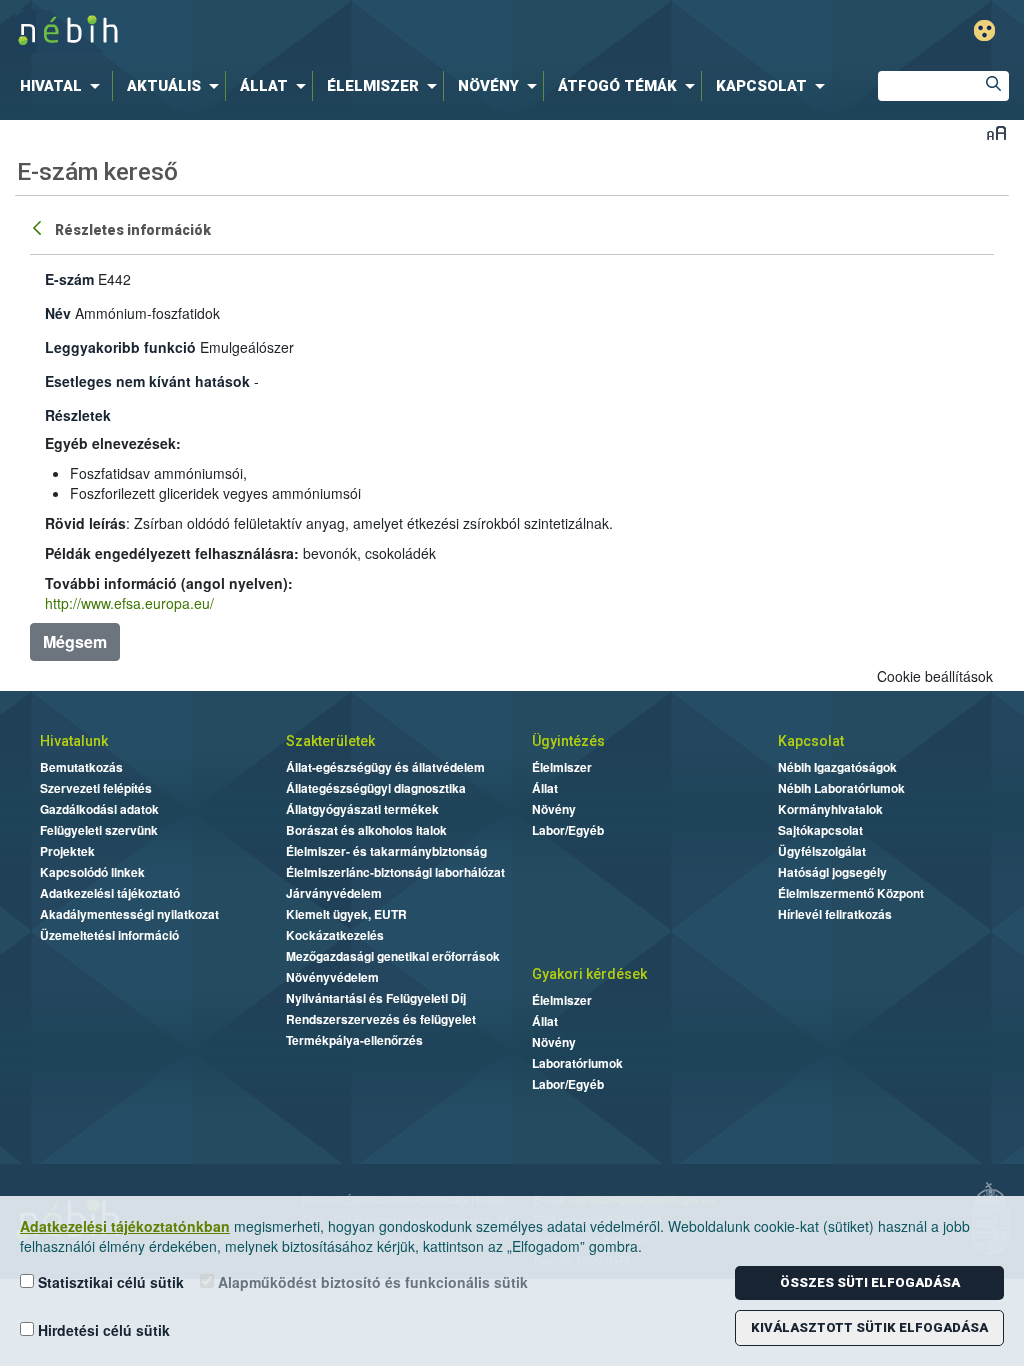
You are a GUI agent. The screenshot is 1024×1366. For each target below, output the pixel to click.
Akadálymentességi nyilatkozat (129, 914)
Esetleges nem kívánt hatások (147, 381)
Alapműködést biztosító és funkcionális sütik (371, 1282)
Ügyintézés (568, 741)
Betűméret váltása (996, 132)
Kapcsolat (811, 741)
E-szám (69, 279)
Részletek (78, 415)
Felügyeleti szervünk (99, 830)
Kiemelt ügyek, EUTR (346, 914)
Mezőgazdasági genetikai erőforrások (393, 956)
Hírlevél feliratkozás (835, 914)
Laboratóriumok (577, 1063)
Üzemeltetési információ (109, 935)
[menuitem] (64, 86)
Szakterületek (330, 741)
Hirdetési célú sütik (102, 1330)
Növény (554, 809)
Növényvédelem (332, 977)
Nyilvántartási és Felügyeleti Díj (376, 998)
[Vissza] (39, 227)
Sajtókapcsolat (820, 830)
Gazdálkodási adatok (99, 809)
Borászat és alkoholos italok (366, 830)
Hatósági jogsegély (832, 872)
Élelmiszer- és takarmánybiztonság (386, 851)
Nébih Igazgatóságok (837, 767)
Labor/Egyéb (568, 830)
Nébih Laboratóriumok (841, 788)
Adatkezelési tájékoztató (110, 893)
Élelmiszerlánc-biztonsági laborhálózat (395, 872)
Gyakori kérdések (589, 974)
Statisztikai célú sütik (109, 1282)
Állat (545, 788)
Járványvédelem (334, 893)
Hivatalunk (74, 741)
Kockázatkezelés (335, 935)
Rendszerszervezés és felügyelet (381, 1019)
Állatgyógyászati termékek (362, 809)
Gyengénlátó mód (984, 30)
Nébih (304, 31)
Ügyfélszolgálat (822, 851)
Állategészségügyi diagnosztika (376, 788)
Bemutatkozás (81, 767)
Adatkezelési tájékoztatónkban (125, 1226)
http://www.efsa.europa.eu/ (129, 603)
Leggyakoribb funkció (120, 347)
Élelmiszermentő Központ (851, 893)
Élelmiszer (562, 767)
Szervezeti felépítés (96, 788)
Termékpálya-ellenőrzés (354, 1040)
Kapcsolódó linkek (92, 872)
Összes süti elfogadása (870, 1282)
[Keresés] (994, 86)
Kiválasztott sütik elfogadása (869, 1327)
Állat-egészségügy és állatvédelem (385, 767)
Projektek (67, 851)
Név (58, 313)
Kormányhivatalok (830, 809)
